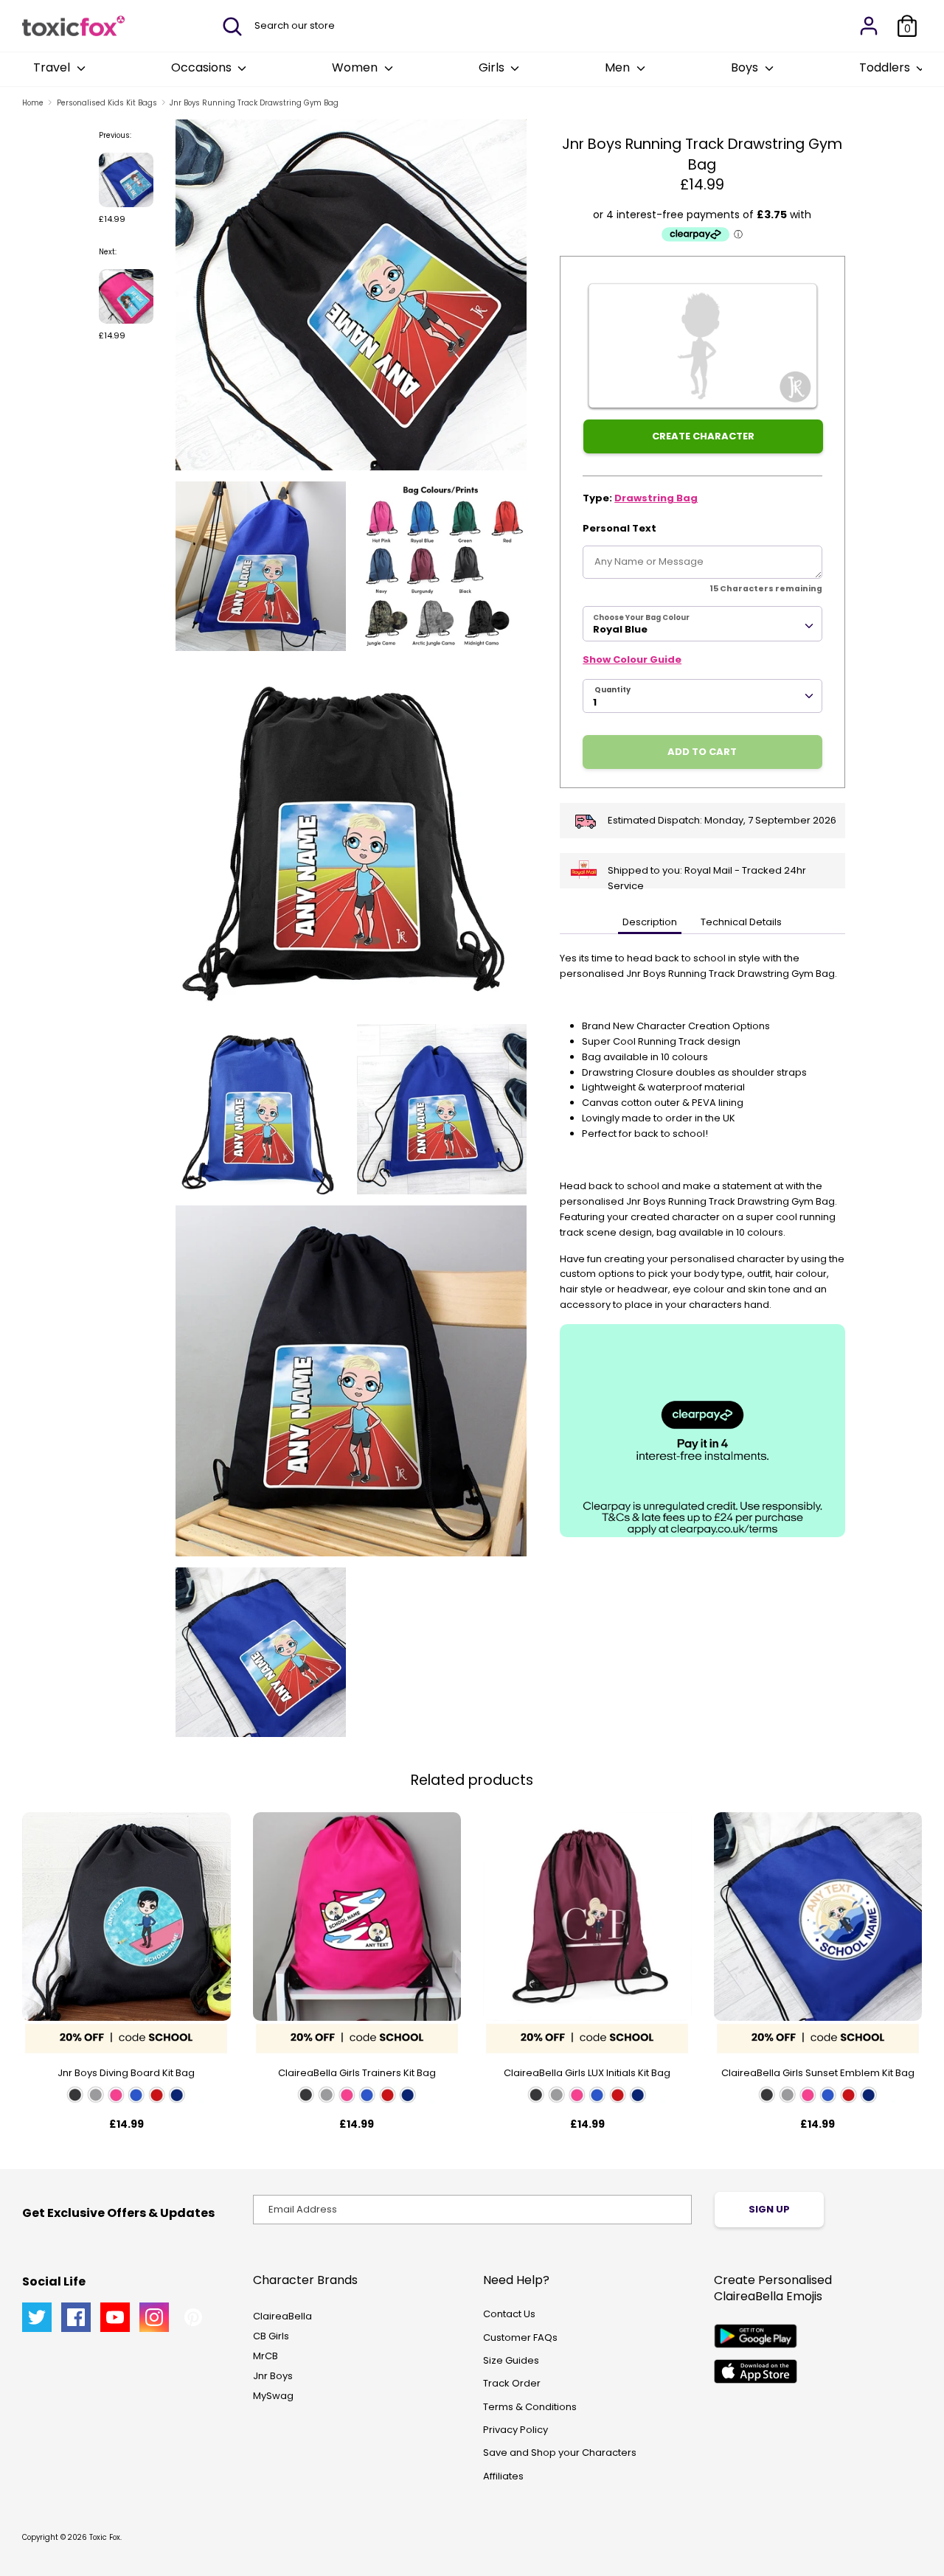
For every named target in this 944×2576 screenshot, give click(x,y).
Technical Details (741, 922)
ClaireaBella (282, 2316)
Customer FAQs (520, 2337)
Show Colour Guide (632, 659)
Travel (53, 67)
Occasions (203, 67)
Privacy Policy (516, 2430)
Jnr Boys (273, 2376)
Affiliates (503, 2476)
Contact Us (509, 2314)
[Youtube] (115, 2317)
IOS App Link (756, 2371)
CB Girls (271, 2336)
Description (650, 922)
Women (356, 67)
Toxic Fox (105, 2537)
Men (619, 67)
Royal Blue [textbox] (620, 629)
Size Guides (511, 2360)
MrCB (265, 2356)
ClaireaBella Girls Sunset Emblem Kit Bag (818, 2073)
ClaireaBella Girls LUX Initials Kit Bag (587, 2073)
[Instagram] (154, 2317)
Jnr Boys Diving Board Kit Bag (126, 2073)
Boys (746, 67)
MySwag (273, 2396)
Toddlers (886, 67)
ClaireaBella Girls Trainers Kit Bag (357, 2073)
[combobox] (702, 624)
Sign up (769, 2209)
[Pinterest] (193, 2317)
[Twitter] (37, 2317)
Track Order (512, 2383)
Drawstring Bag (656, 498)
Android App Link (756, 2336)
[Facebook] (76, 2317)
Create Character (703, 436)
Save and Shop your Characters (560, 2453)
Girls (493, 67)
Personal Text (619, 528)
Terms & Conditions (530, 2407)
